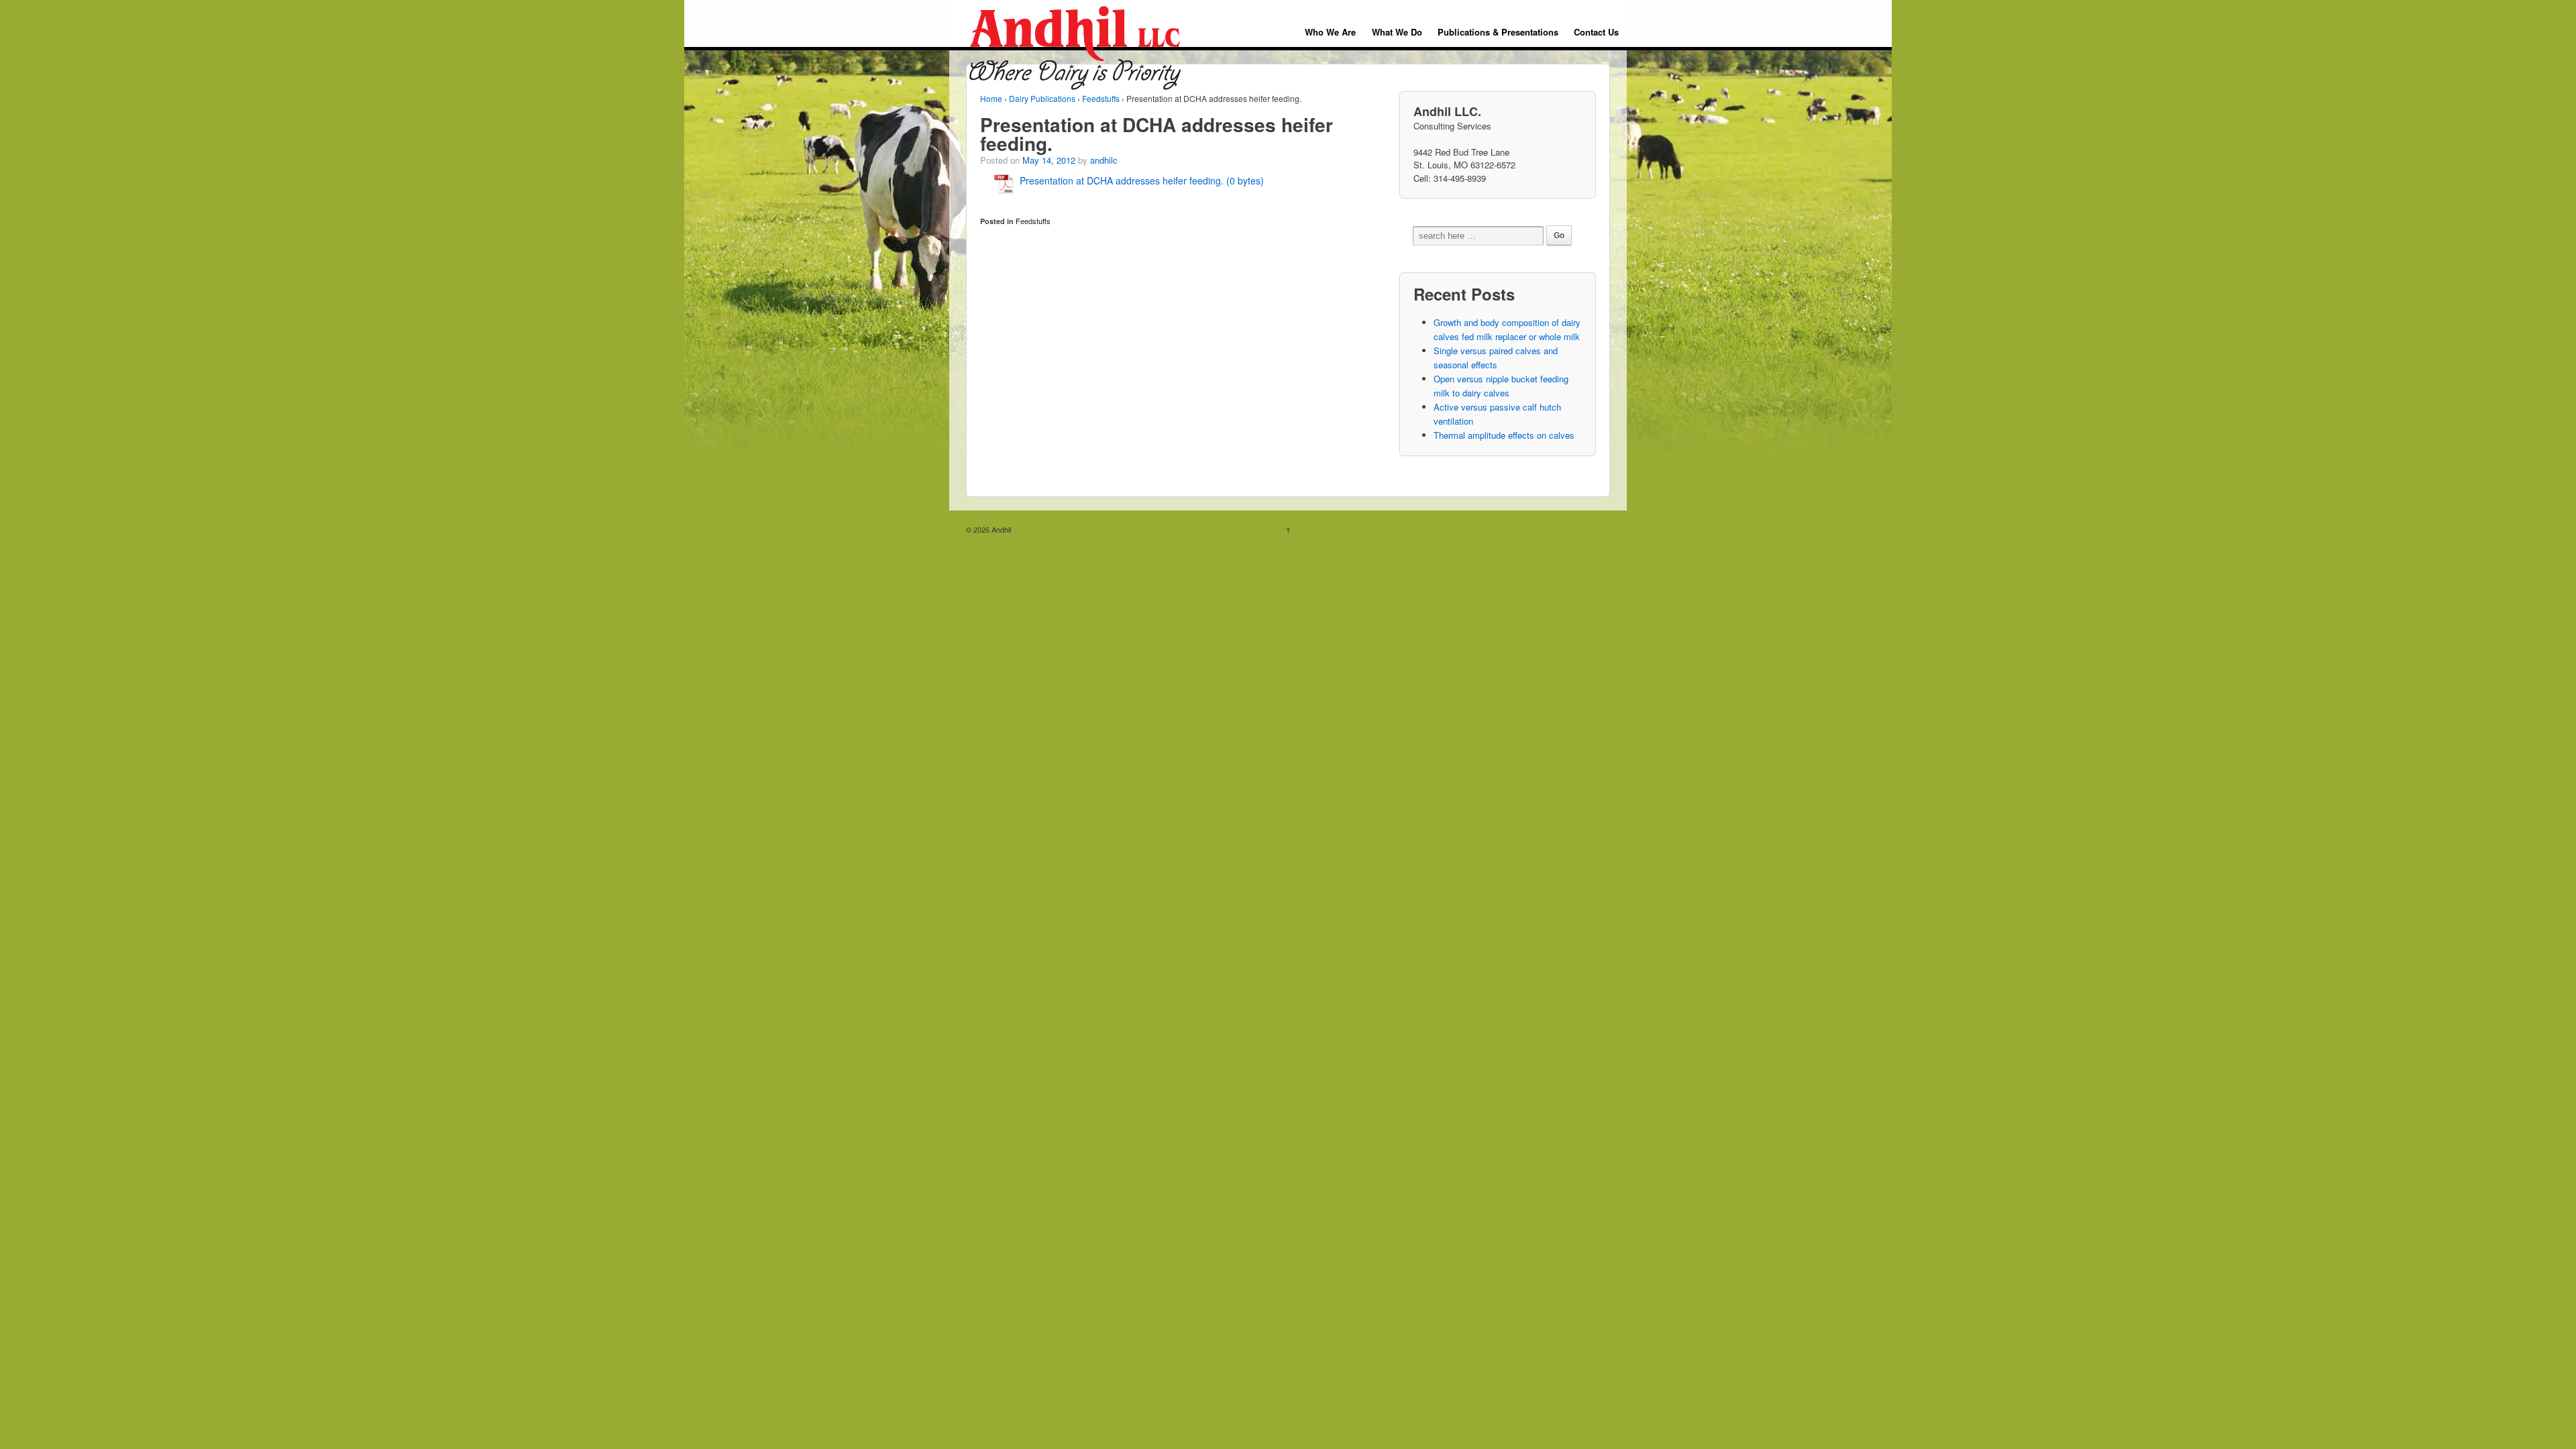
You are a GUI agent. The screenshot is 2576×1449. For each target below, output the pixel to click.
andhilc (1104, 160)
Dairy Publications (1042, 98)
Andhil (1000, 529)
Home (991, 98)
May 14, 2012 (1049, 160)
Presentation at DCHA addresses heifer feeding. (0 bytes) (1142, 180)
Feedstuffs (1101, 98)
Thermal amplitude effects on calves (1504, 435)
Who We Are (1330, 32)
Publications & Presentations (1498, 32)
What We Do (1397, 32)
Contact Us (1596, 32)
